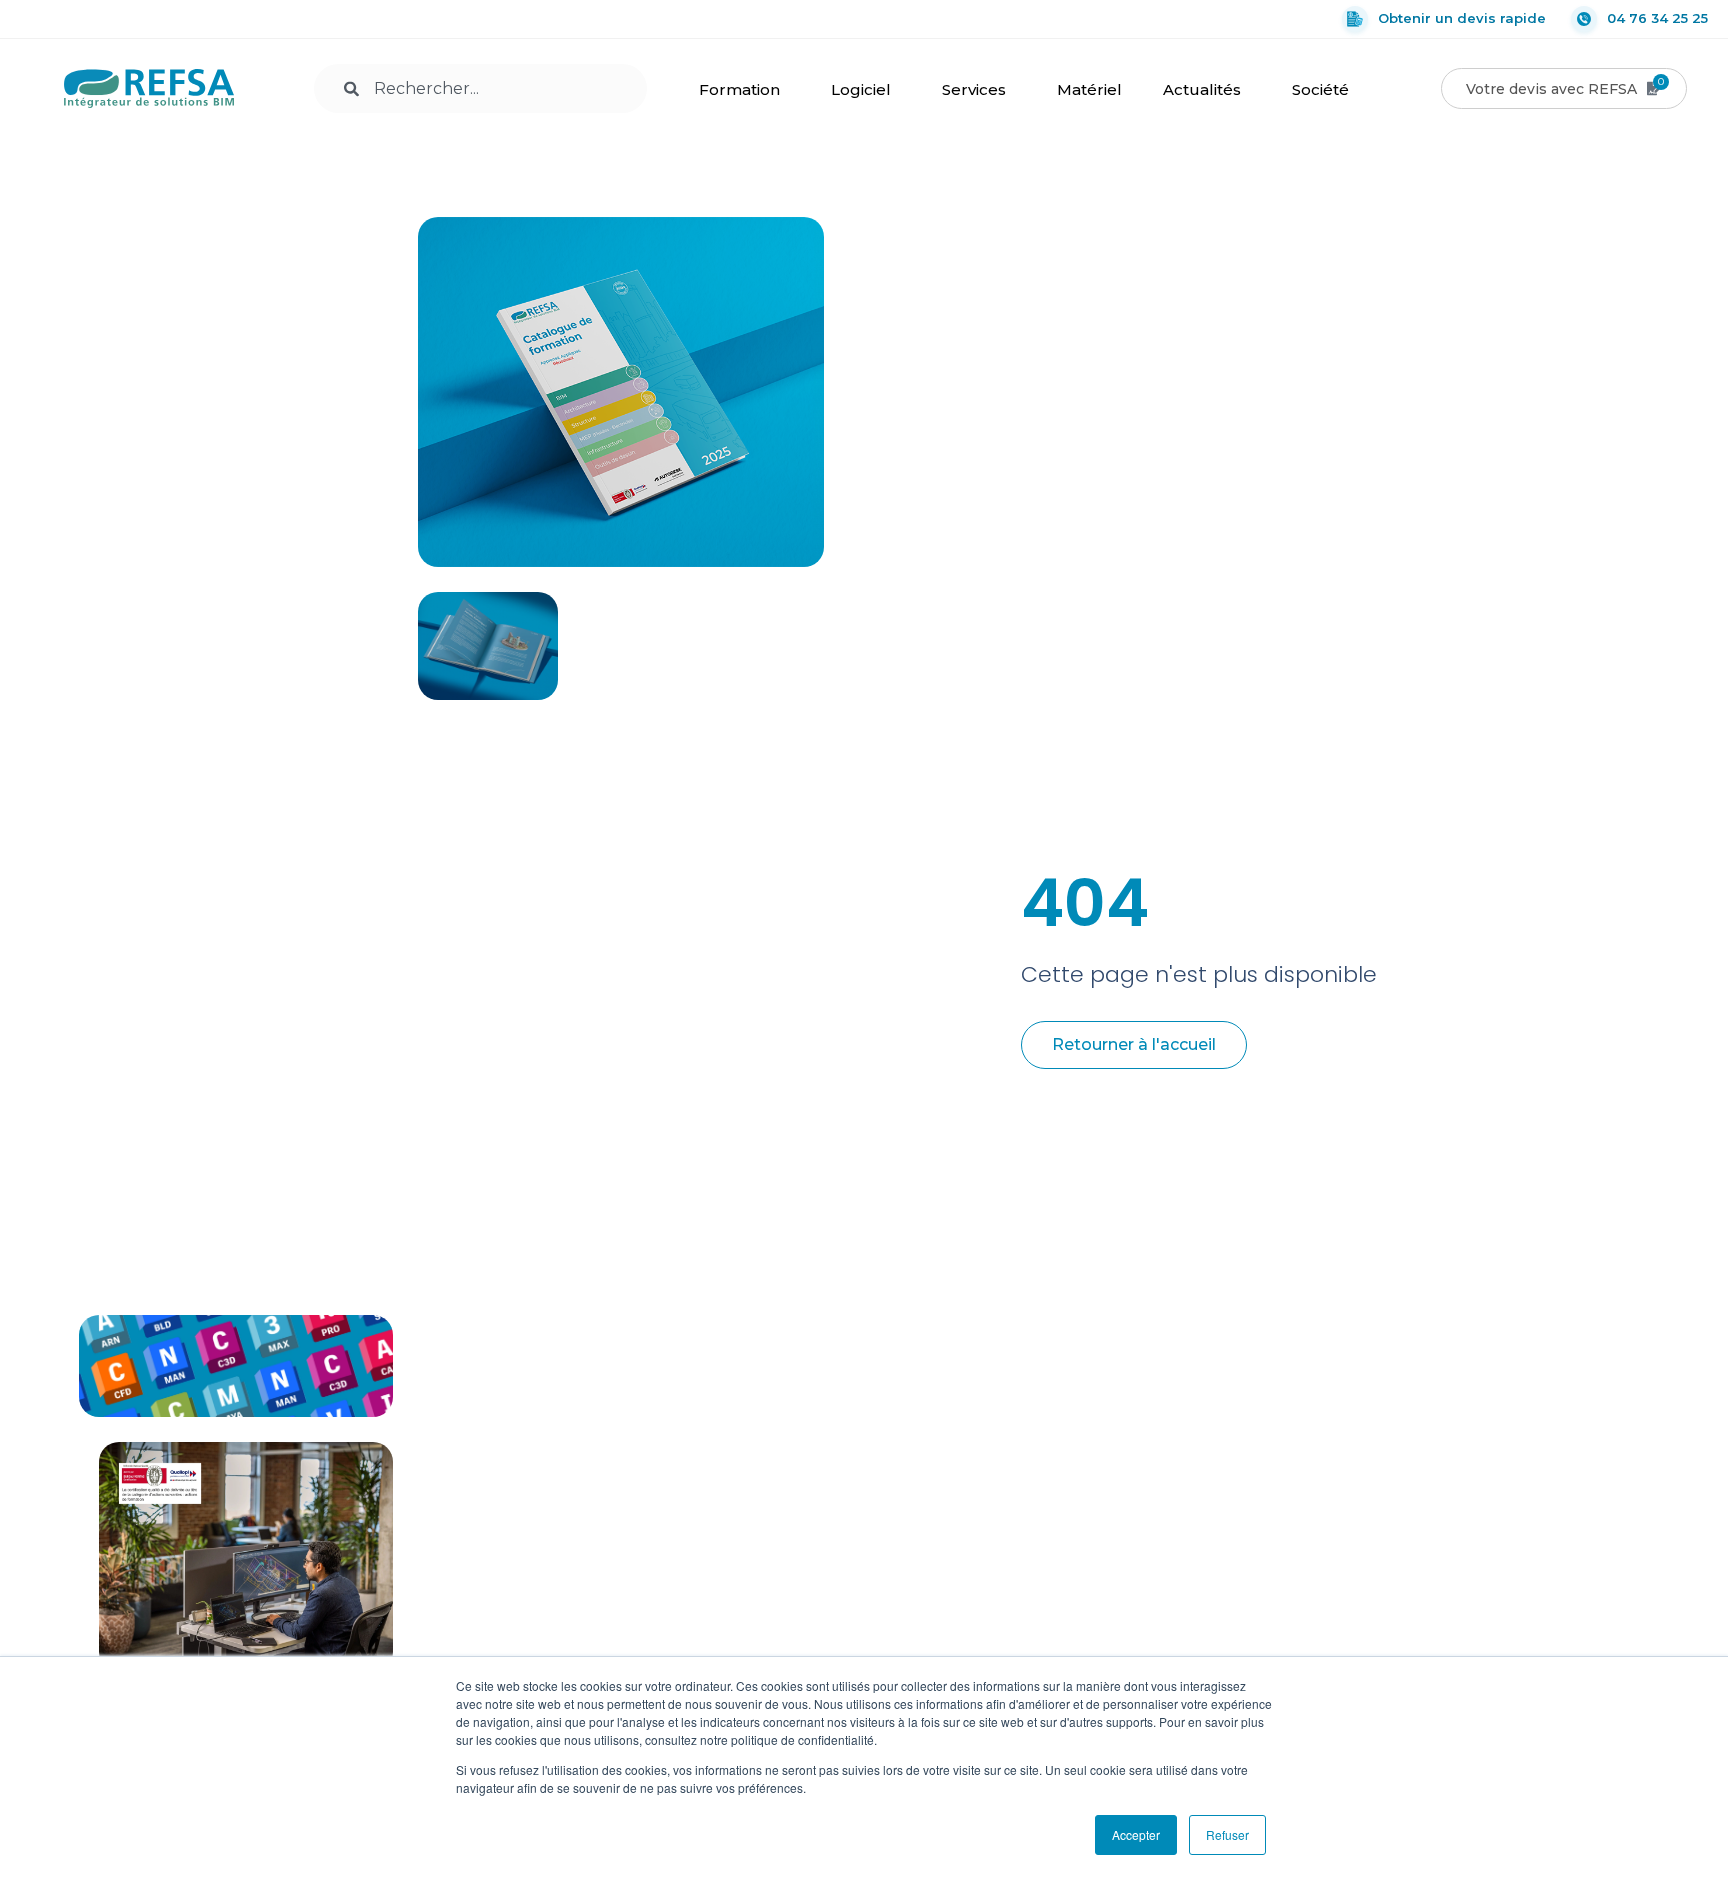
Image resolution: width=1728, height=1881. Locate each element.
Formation (739, 89)
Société (1320, 89)
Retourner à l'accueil (1134, 1044)
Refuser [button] (1227, 1834)
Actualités (1202, 89)
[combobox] (480, 88)
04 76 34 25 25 (1657, 18)
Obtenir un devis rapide (1462, 18)
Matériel (1089, 89)
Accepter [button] (1136, 1834)
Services (974, 89)
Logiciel (861, 89)
